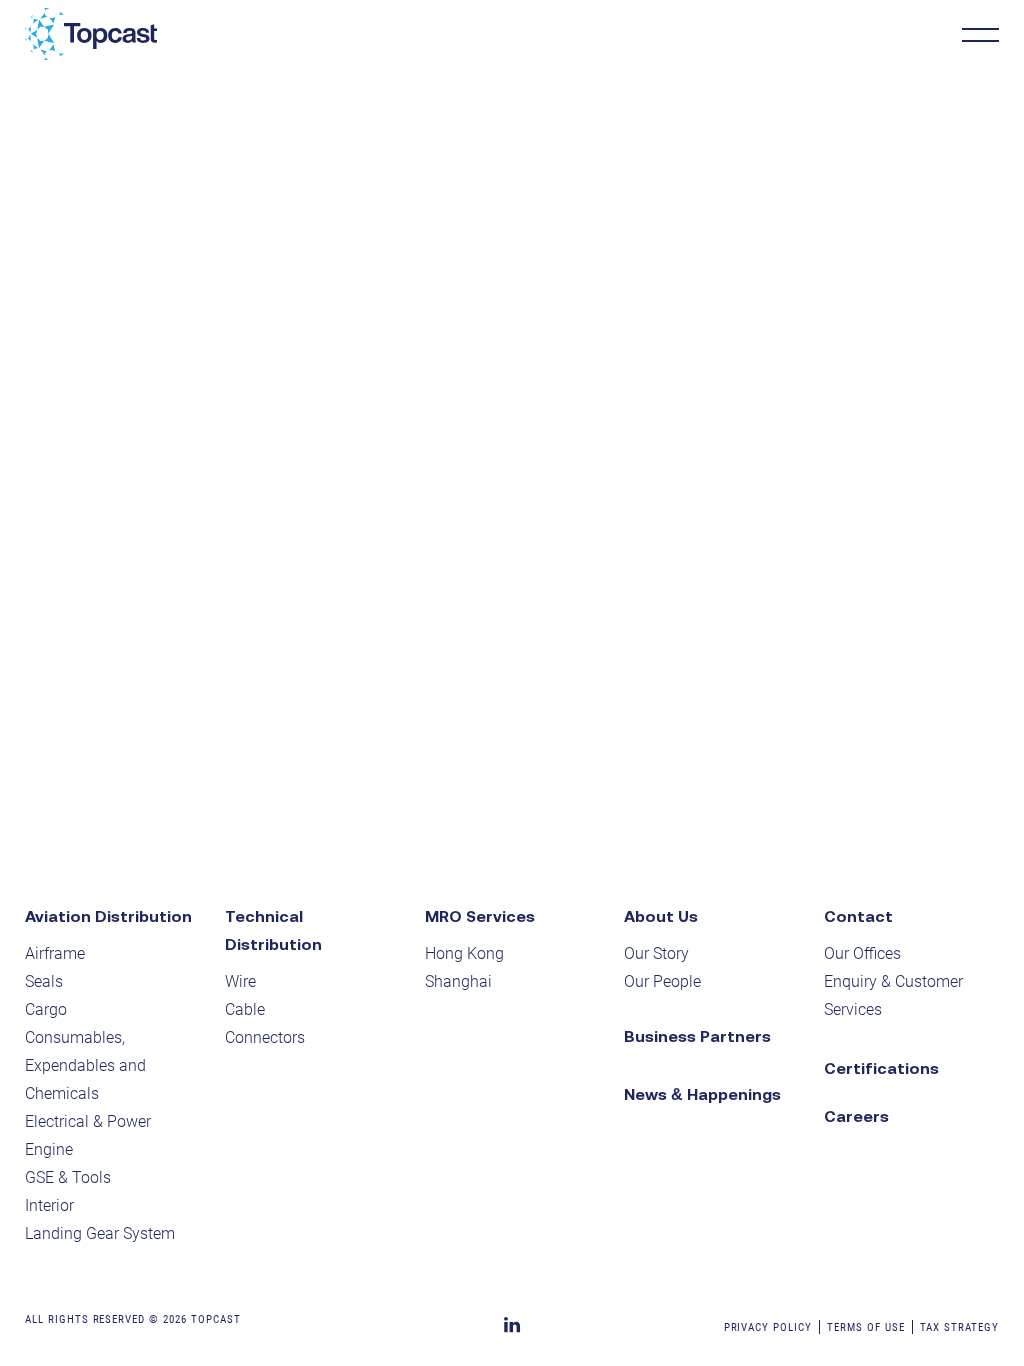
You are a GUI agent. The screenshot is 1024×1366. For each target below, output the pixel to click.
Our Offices (862, 953)
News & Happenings (702, 1094)
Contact (858, 916)
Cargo (46, 1009)
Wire (240, 981)
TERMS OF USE (866, 1327)
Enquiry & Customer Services (893, 995)
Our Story (656, 953)
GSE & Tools (68, 1177)
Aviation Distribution (108, 916)
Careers (856, 1116)
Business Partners (697, 1036)
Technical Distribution (273, 930)
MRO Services (480, 916)
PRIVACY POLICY (768, 1327)
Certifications (881, 1068)
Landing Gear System (100, 1233)
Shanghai (458, 981)
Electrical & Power (88, 1121)
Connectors (265, 1037)
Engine (49, 1149)
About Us (661, 916)
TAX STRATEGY (960, 1327)
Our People (662, 981)
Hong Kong (464, 953)
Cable (245, 1009)
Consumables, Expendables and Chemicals (85, 1065)
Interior (49, 1205)
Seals (44, 981)
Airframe (55, 953)
